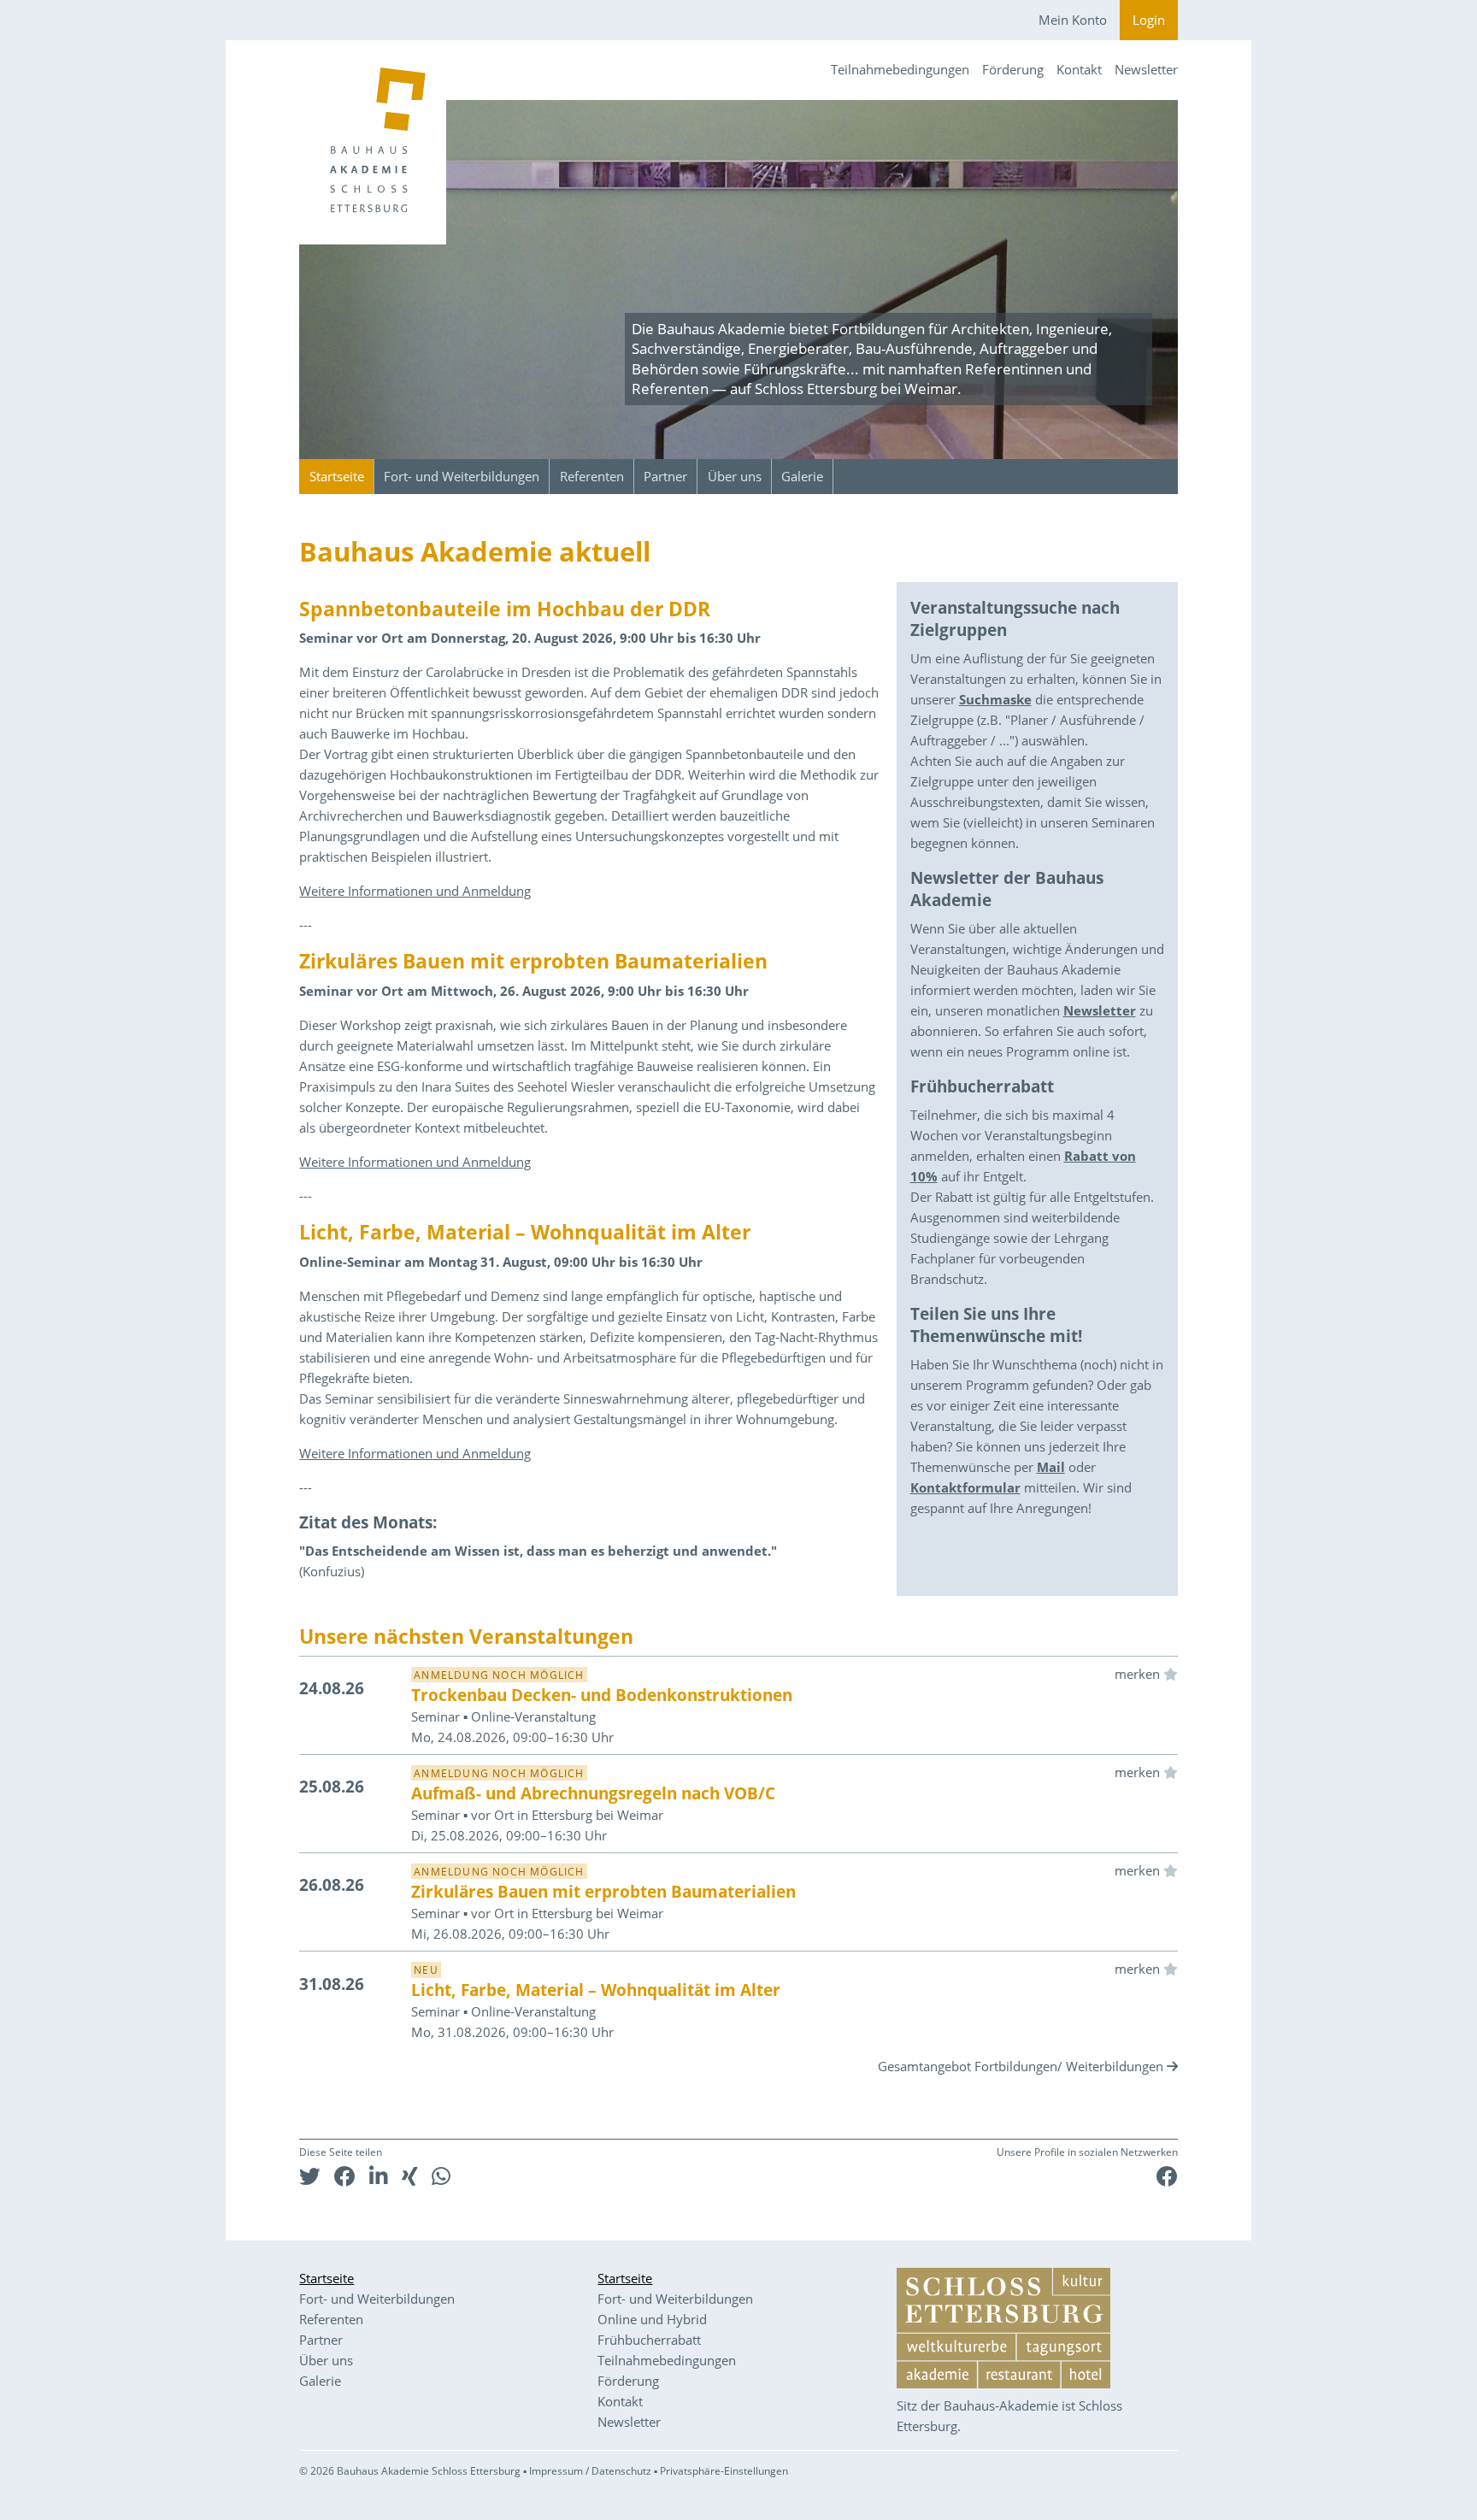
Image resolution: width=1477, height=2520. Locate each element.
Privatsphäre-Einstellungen (724, 2471)
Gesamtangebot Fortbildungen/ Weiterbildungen (1021, 2066)
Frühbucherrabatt (649, 2340)
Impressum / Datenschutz (590, 2471)
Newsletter (1146, 69)
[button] (310, 2176)
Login (1149, 20)
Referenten (592, 476)
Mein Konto (1073, 20)
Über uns (735, 476)
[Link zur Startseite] (373, 142)
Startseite (337, 476)
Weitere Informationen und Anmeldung (415, 891)
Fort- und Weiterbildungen (462, 476)
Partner (665, 476)
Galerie (802, 476)
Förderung (1013, 69)
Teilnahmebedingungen (900, 69)
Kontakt (1079, 69)
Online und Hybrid (652, 2319)
